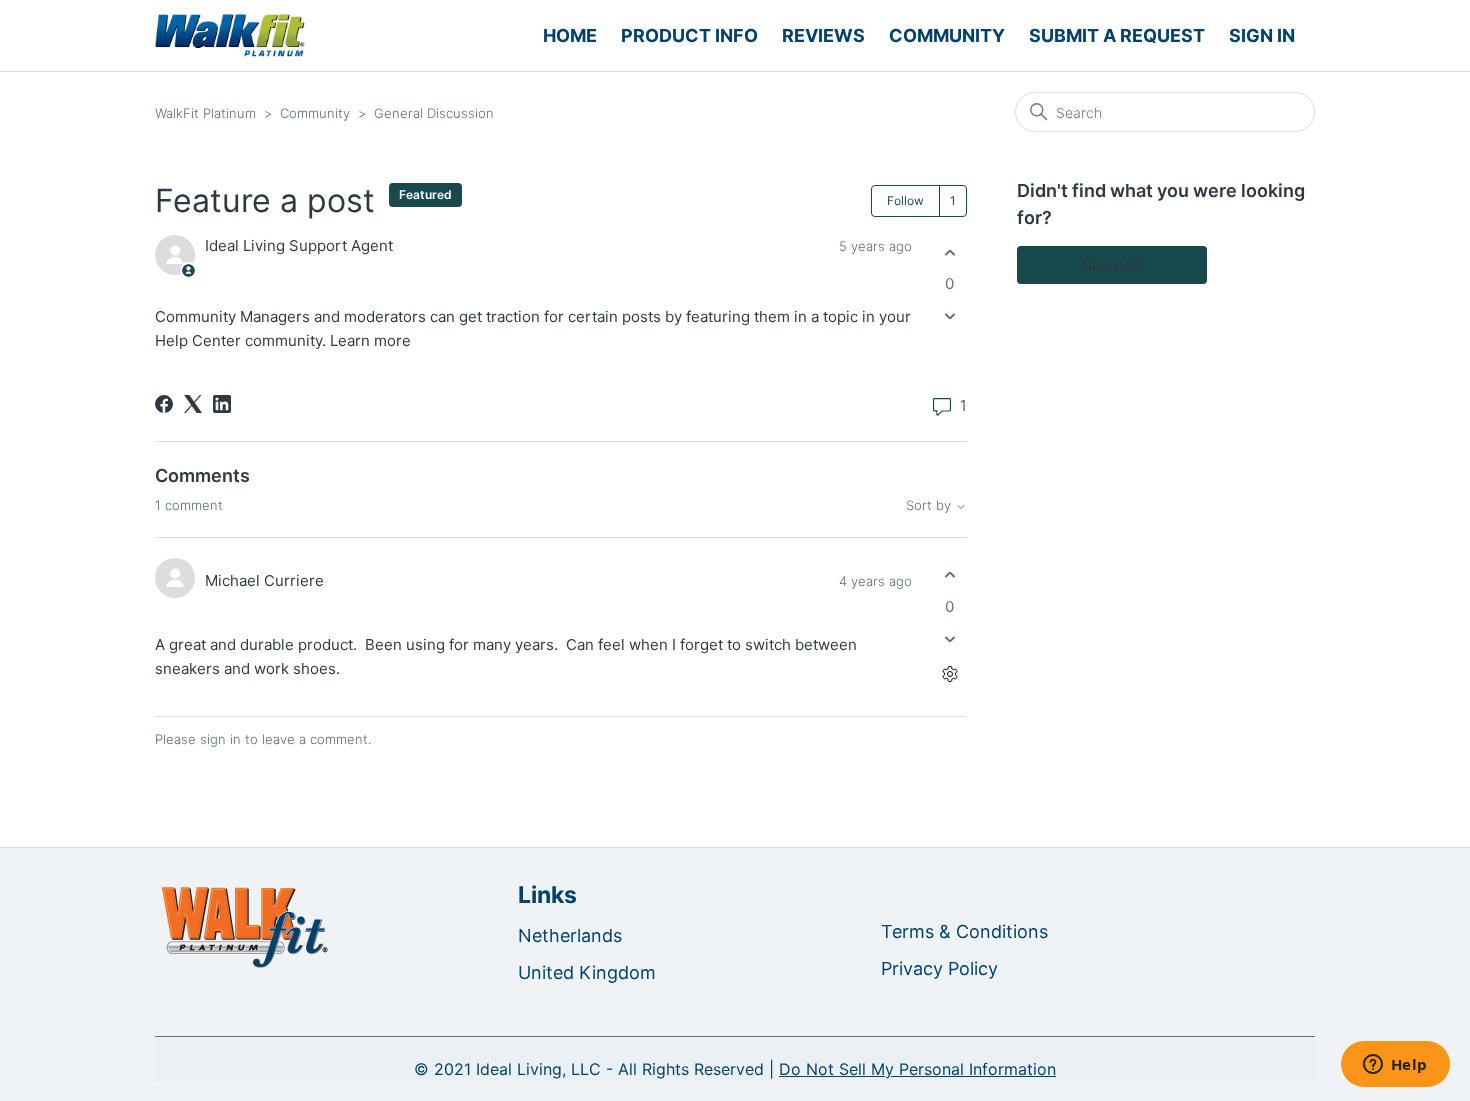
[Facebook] (164, 404)
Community (947, 35)
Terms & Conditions (964, 931)
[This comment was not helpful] (949, 638)
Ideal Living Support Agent (299, 245)
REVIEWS (823, 35)
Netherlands (570, 935)
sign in (220, 739)
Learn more (370, 340)
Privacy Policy (939, 968)
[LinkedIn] (222, 404)
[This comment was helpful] (949, 575)
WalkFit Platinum (205, 113)
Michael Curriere (264, 580)
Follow (905, 200)
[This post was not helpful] (949, 316)
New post (1112, 264)
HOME (570, 35)
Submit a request (1117, 35)
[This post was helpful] (949, 252)
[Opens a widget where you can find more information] (1395, 1066)
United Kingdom (587, 972)
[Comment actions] (949, 673)
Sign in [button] (1262, 35)
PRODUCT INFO (689, 35)
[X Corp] (193, 404)
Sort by (930, 505)
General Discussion (434, 113)
